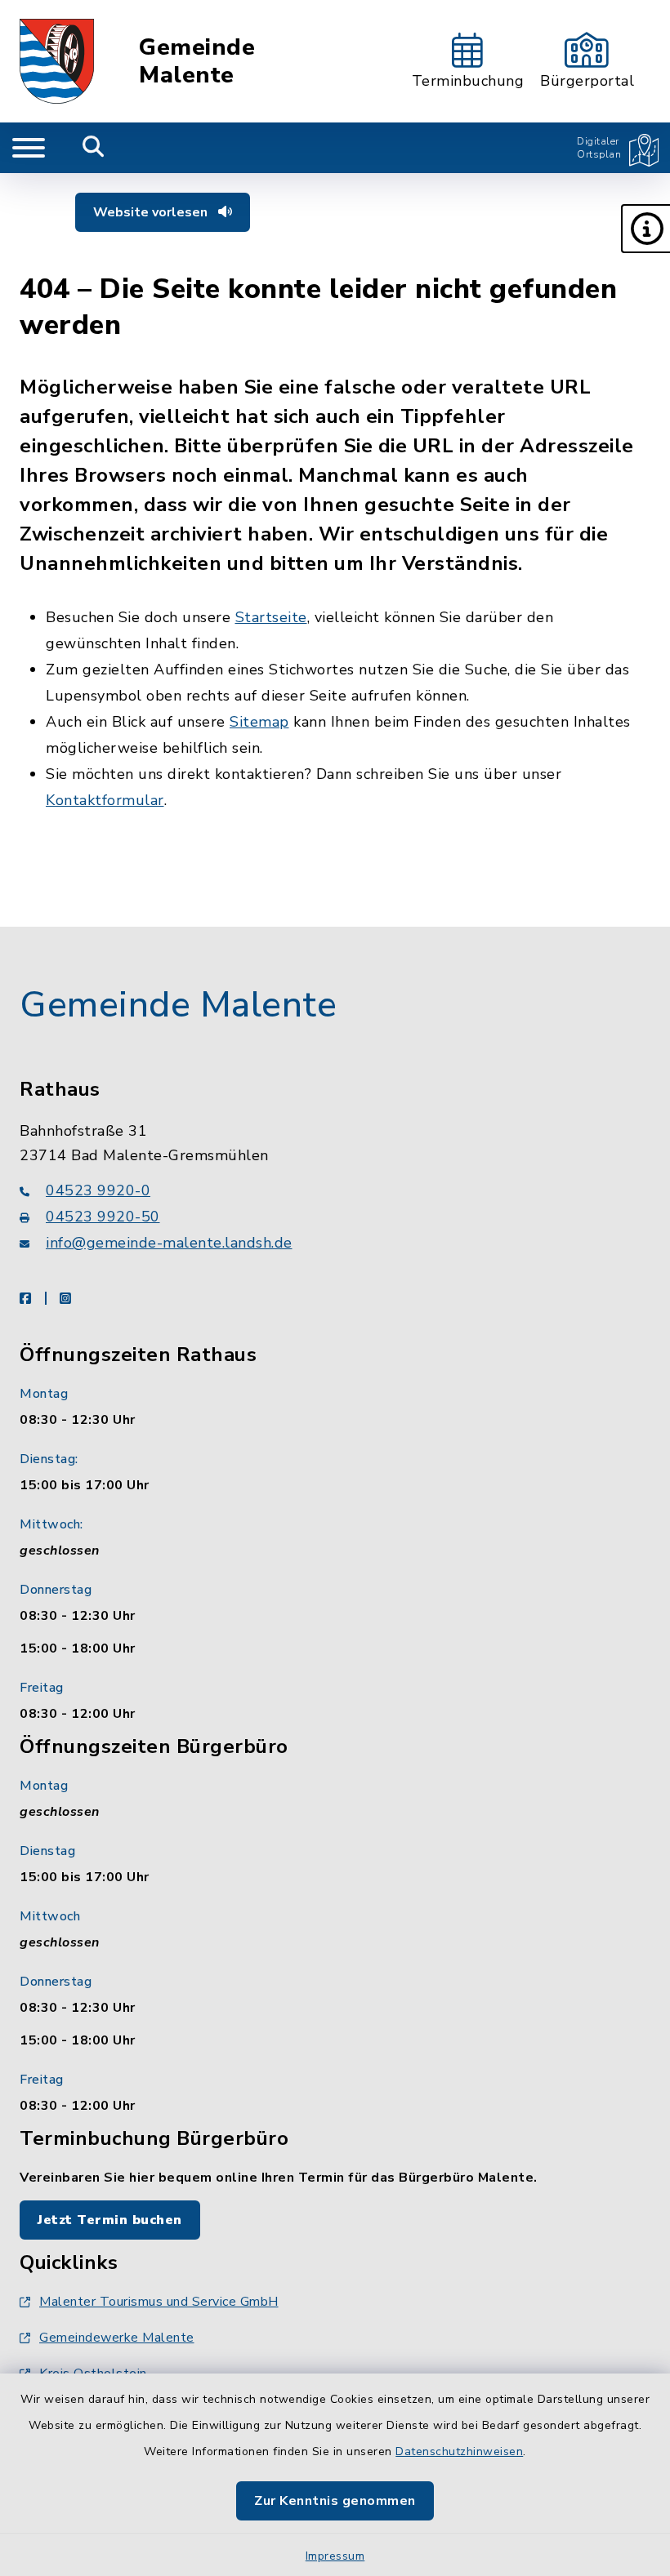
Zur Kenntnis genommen (335, 2501)
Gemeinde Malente (197, 62)
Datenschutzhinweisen (459, 2451)
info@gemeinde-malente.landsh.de (169, 1243)
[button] (645, 229)
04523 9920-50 (103, 1217)
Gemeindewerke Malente (117, 2338)
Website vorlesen (152, 212)
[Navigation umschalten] (29, 148)
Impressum (335, 2556)
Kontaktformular (105, 800)
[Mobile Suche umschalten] (94, 148)
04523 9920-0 (98, 1190)
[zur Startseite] (57, 61)
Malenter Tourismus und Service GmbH (159, 2302)
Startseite (271, 617)
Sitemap (259, 722)
